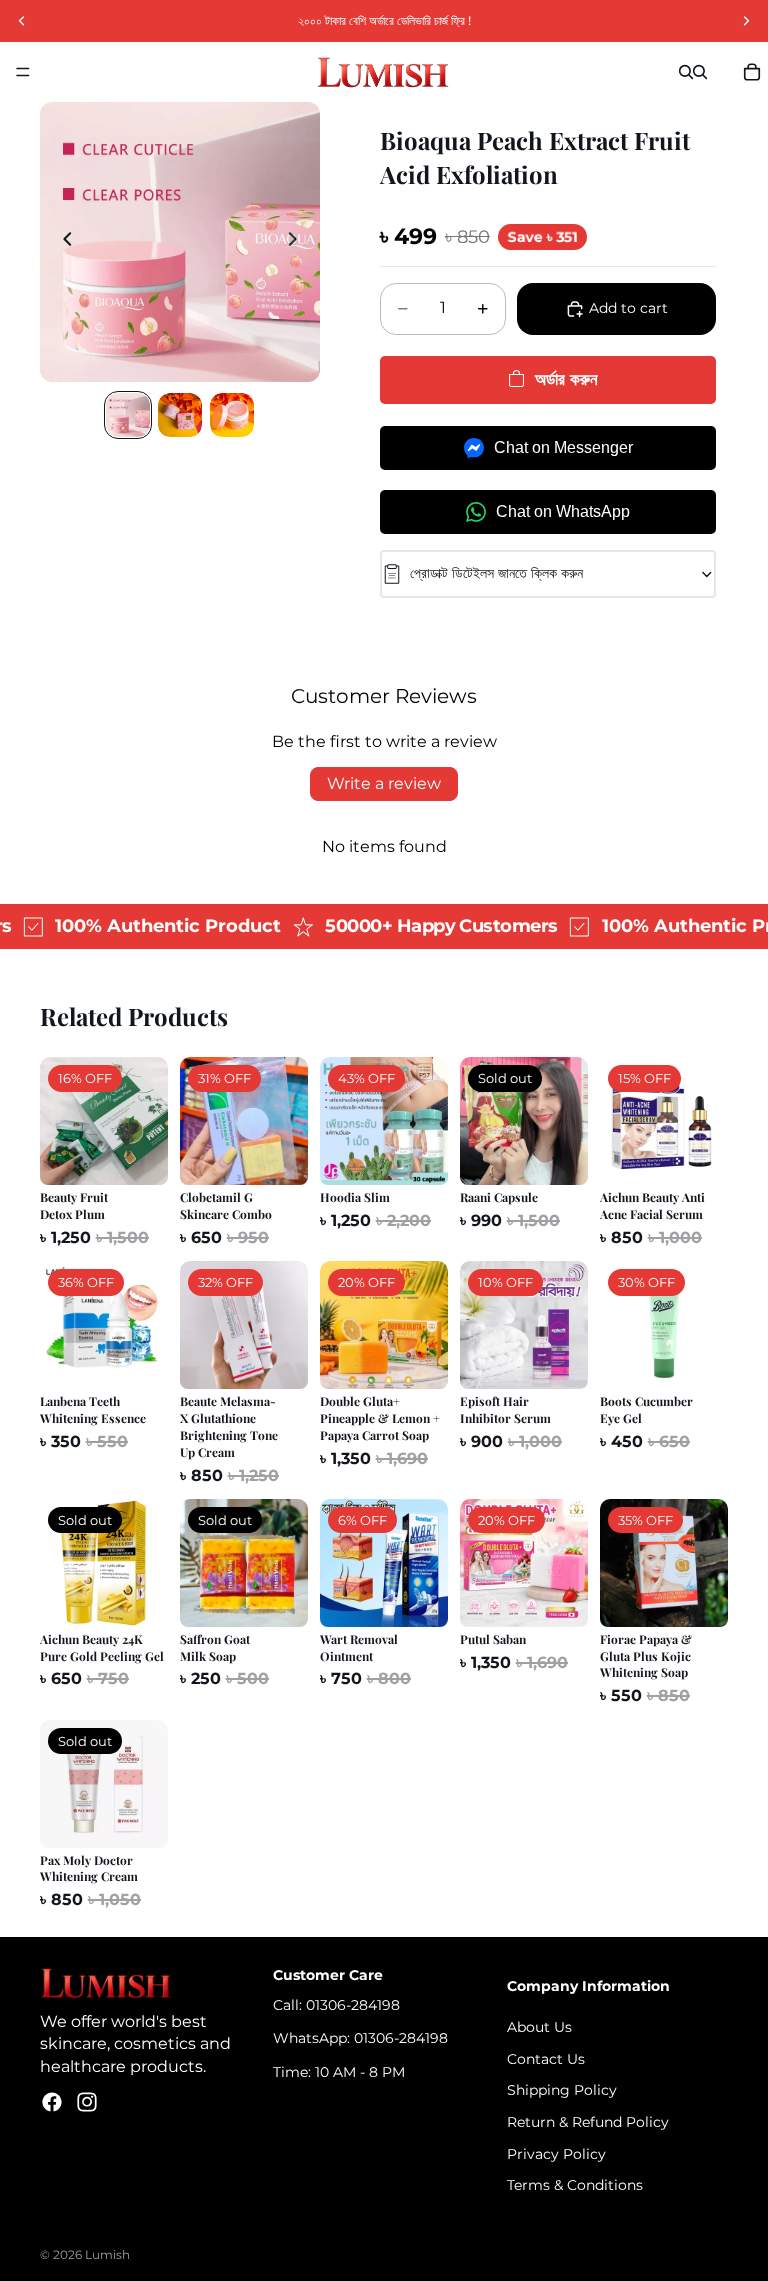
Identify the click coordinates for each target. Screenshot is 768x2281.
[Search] (686, 72)
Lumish (107, 2254)
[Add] (137, 1155)
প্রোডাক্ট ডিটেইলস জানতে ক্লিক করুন (496, 573)
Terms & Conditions (575, 2185)
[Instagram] (87, 2102)
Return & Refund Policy (588, 2122)
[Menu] (23, 72)
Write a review (384, 783)
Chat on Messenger (563, 447)
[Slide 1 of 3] (128, 415)
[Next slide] (298, 242)
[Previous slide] (62, 242)
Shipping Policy (562, 2090)
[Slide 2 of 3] (180, 415)
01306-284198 (353, 2005)
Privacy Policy (556, 2153)
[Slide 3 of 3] (232, 415)
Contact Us (546, 2059)
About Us (539, 2027)
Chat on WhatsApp (563, 511)
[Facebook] (52, 2102)
